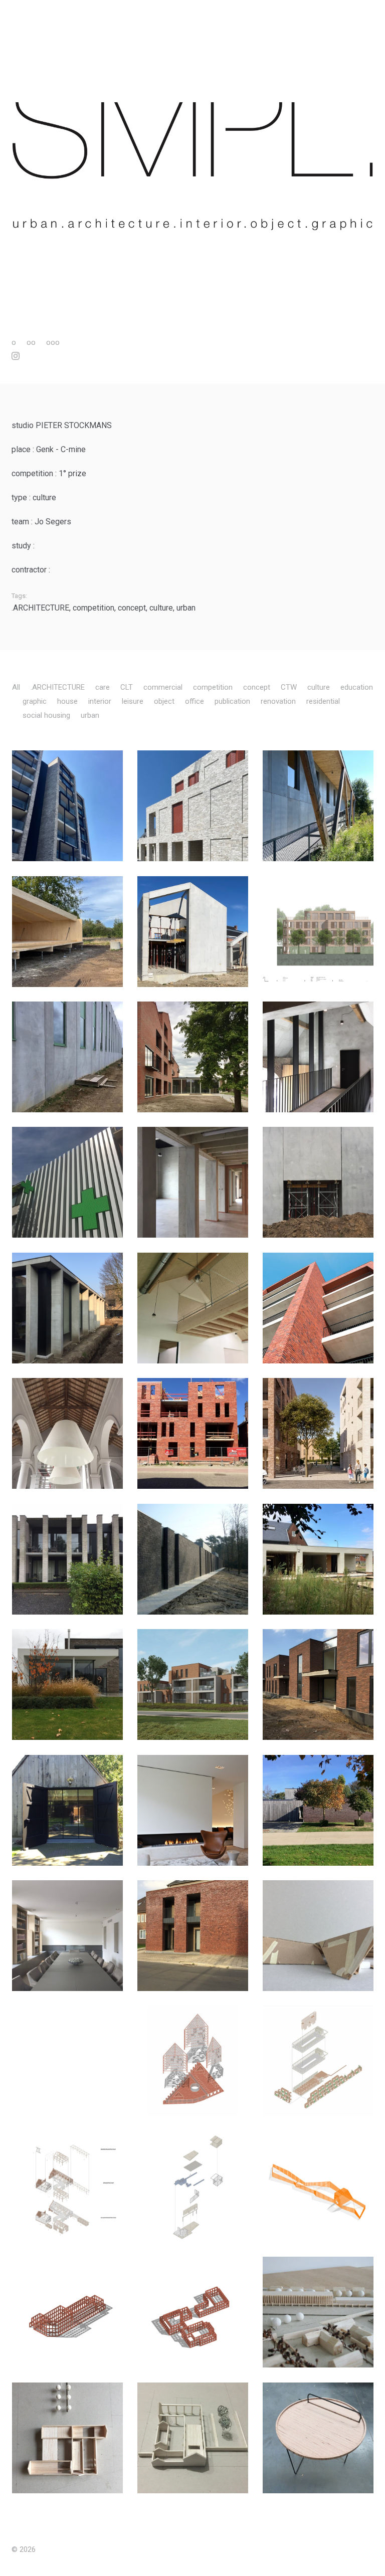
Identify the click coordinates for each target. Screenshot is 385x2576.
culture (161, 608)
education (357, 687)
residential (323, 701)
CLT (127, 687)
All (16, 687)
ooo (53, 342)
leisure (133, 701)
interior (100, 701)
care (103, 687)
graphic (35, 701)
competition (93, 608)
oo (31, 342)
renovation (278, 701)
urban (186, 608)
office (195, 701)
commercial (163, 687)
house (67, 701)
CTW (289, 687)
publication (232, 701)
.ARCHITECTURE (40, 608)
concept (132, 608)
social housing (46, 715)
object (164, 701)
